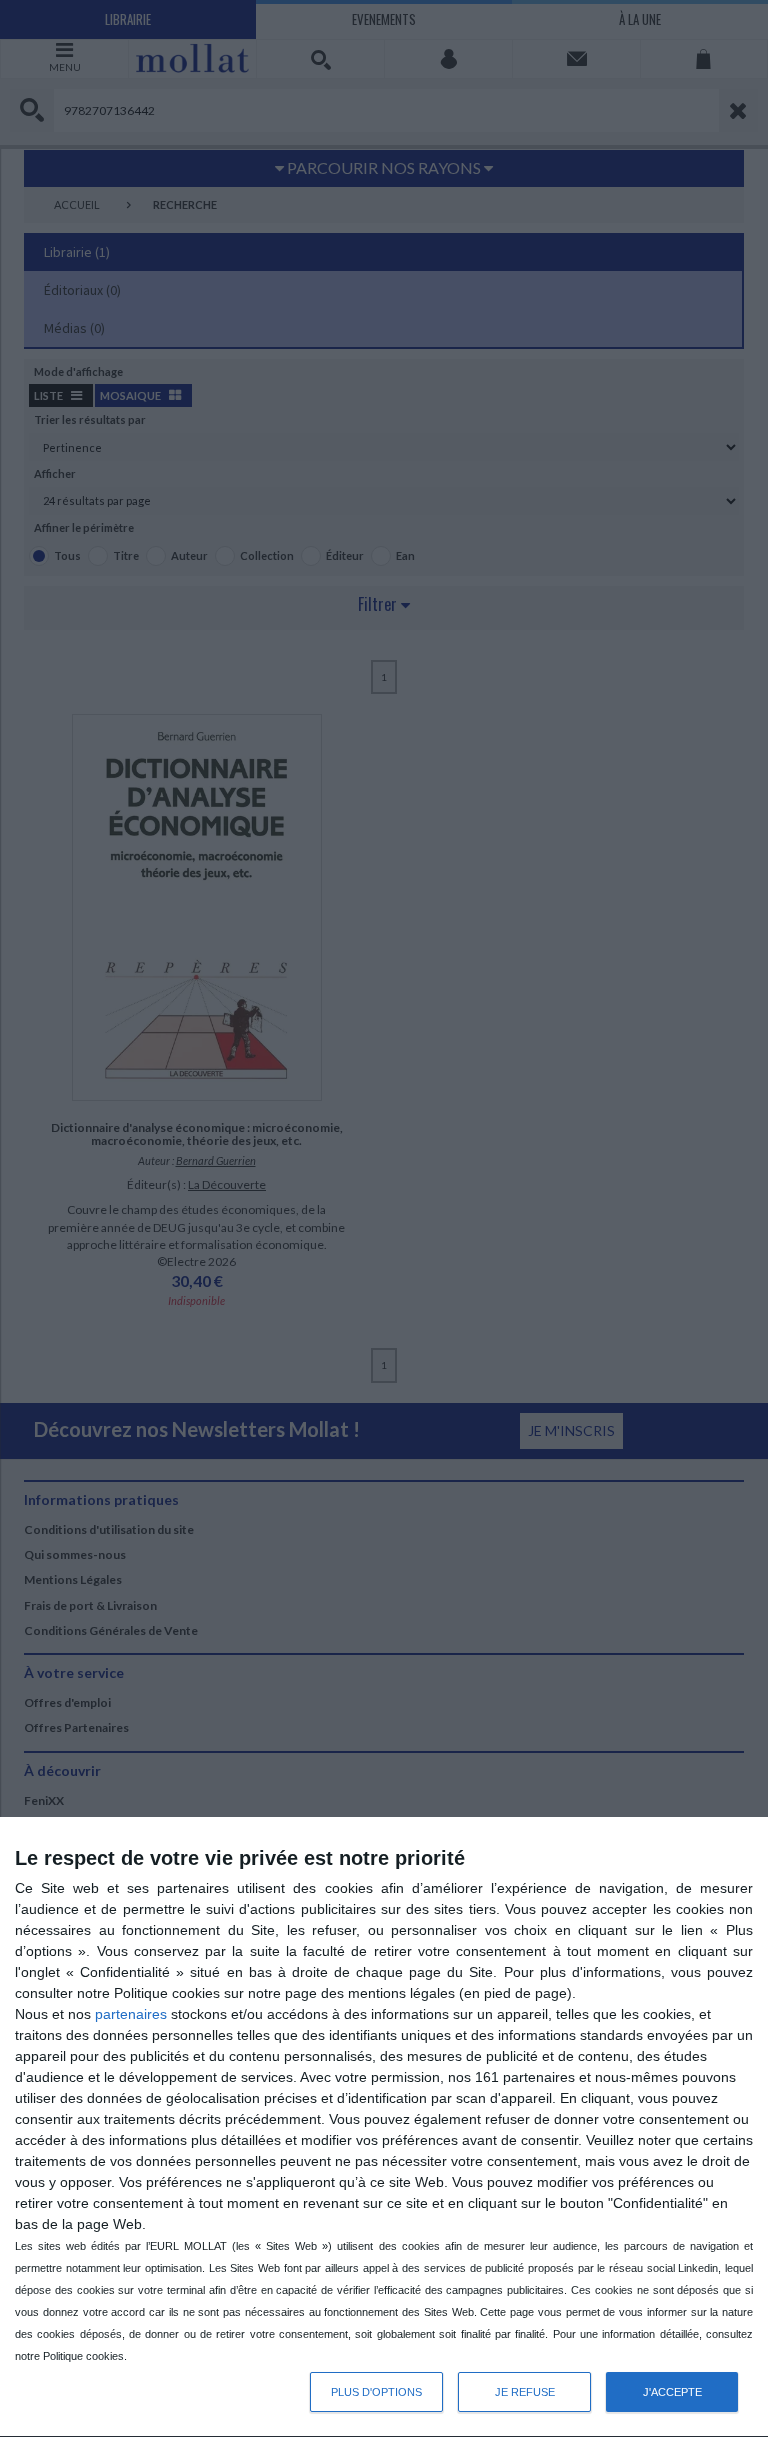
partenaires (131, 2014)
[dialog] (384, 2127)
